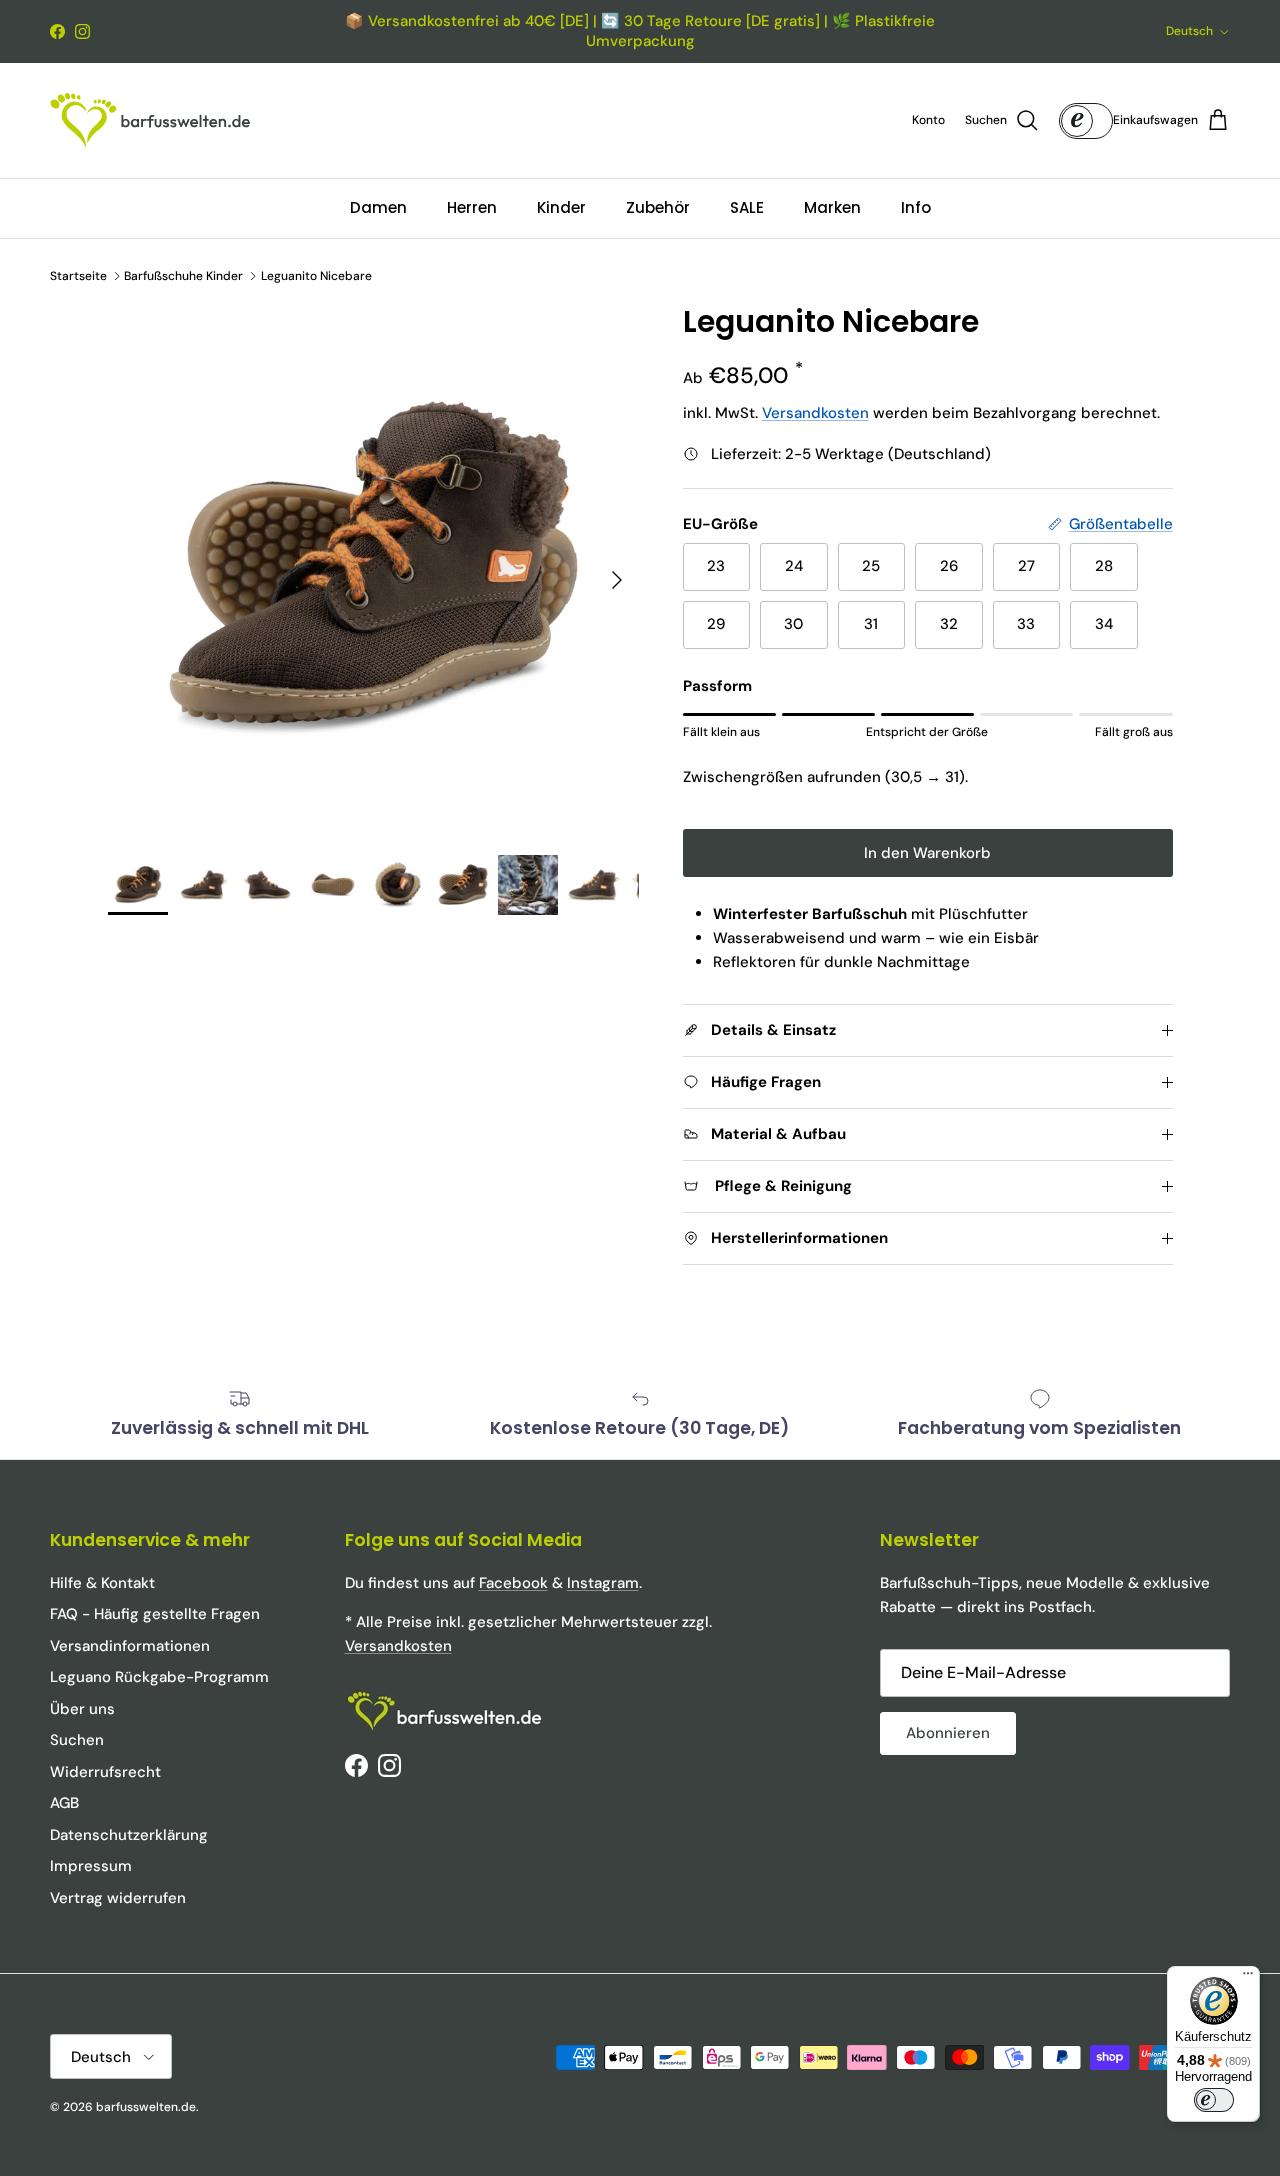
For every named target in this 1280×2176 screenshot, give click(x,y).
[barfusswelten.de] (150, 120)
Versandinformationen (130, 1646)
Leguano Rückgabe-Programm (159, 1677)
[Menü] (1248, 1978)
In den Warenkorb (927, 853)
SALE (747, 207)
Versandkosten (815, 413)
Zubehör (658, 207)
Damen (378, 207)
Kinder (561, 207)
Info (916, 207)
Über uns (82, 1709)
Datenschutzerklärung (129, 1835)
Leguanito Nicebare (316, 276)
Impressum (91, 1866)
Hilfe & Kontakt (102, 1583)
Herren (472, 207)
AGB (64, 1803)
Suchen (77, 1740)
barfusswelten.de (146, 2107)
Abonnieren (948, 1733)
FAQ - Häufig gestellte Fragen (155, 1614)
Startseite (78, 276)
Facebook (513, 1583)
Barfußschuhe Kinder (183, 276)
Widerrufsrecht (105, 1772)
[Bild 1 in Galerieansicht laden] (373, 569)
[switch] (1214, 2100)
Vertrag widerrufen (118, 1898)
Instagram (603, 1583)
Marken (832, 207)
